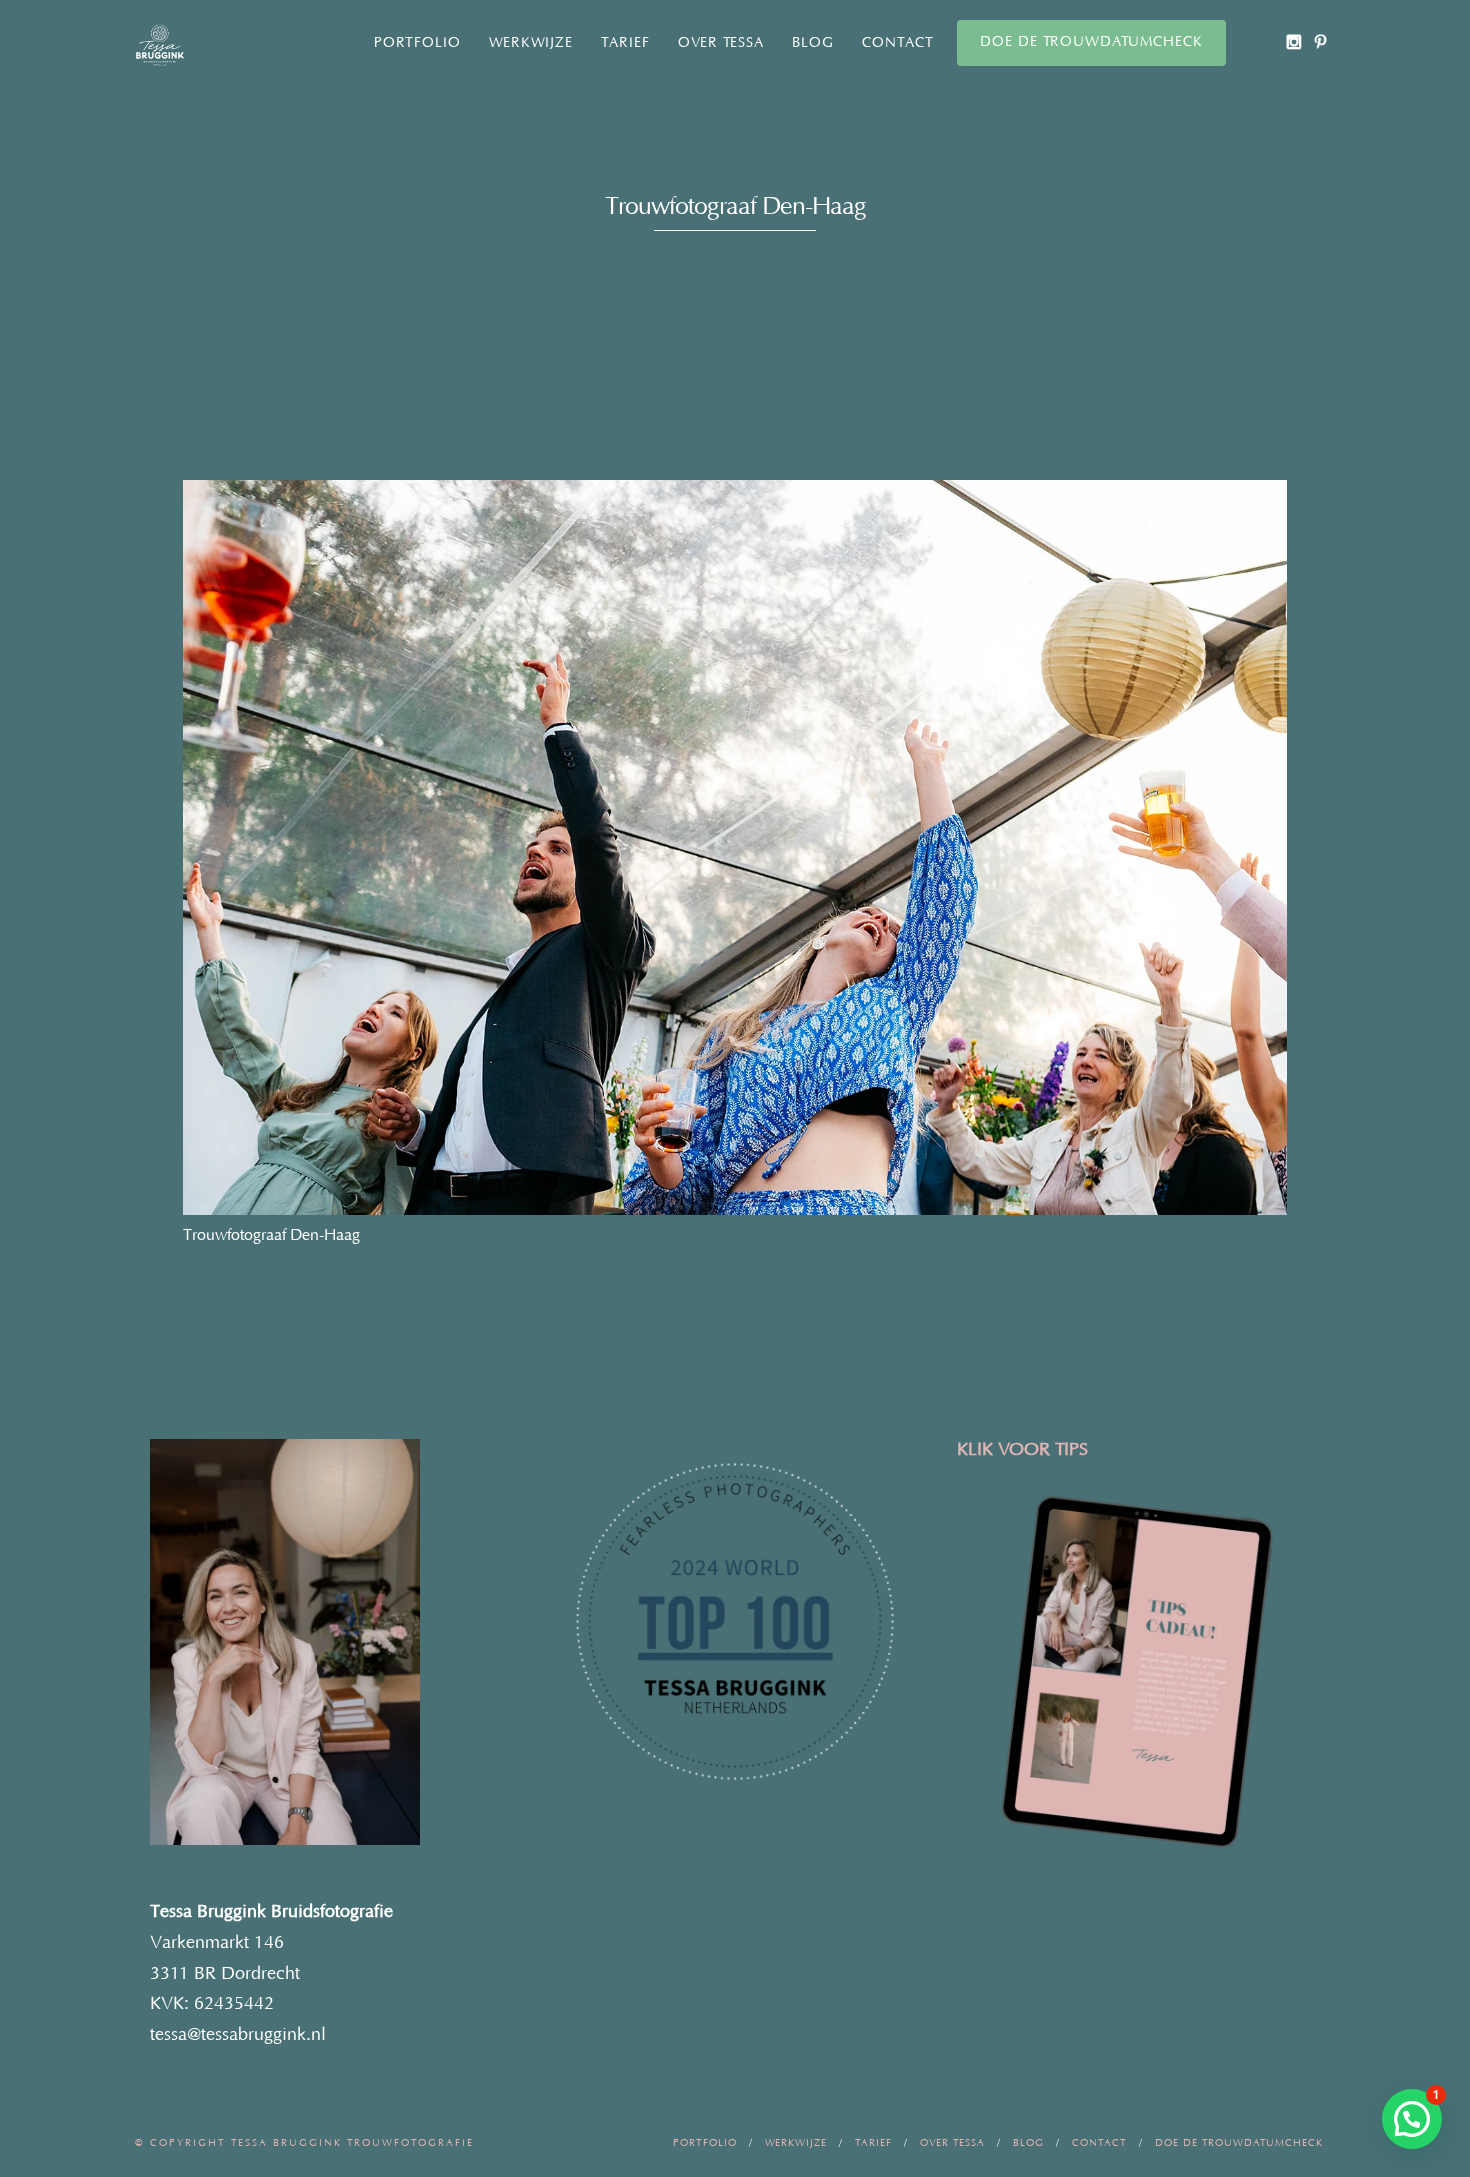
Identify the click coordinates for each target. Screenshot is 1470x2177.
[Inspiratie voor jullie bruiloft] (1320, 41)
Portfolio (417, 43)
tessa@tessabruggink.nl (238, 2035)
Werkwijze (531, 43)
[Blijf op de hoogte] (1293, 41)
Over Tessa (721, 43)
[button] (1412, 2119)
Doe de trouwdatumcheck (1091, 42)
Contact (898, 43)
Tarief (625, 43)
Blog (813, 43)
